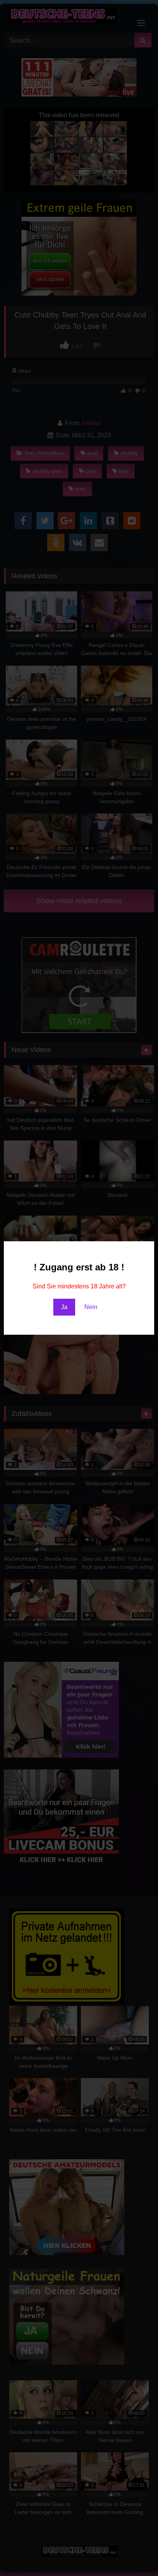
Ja (64, 1307)
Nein (91, 1307)
